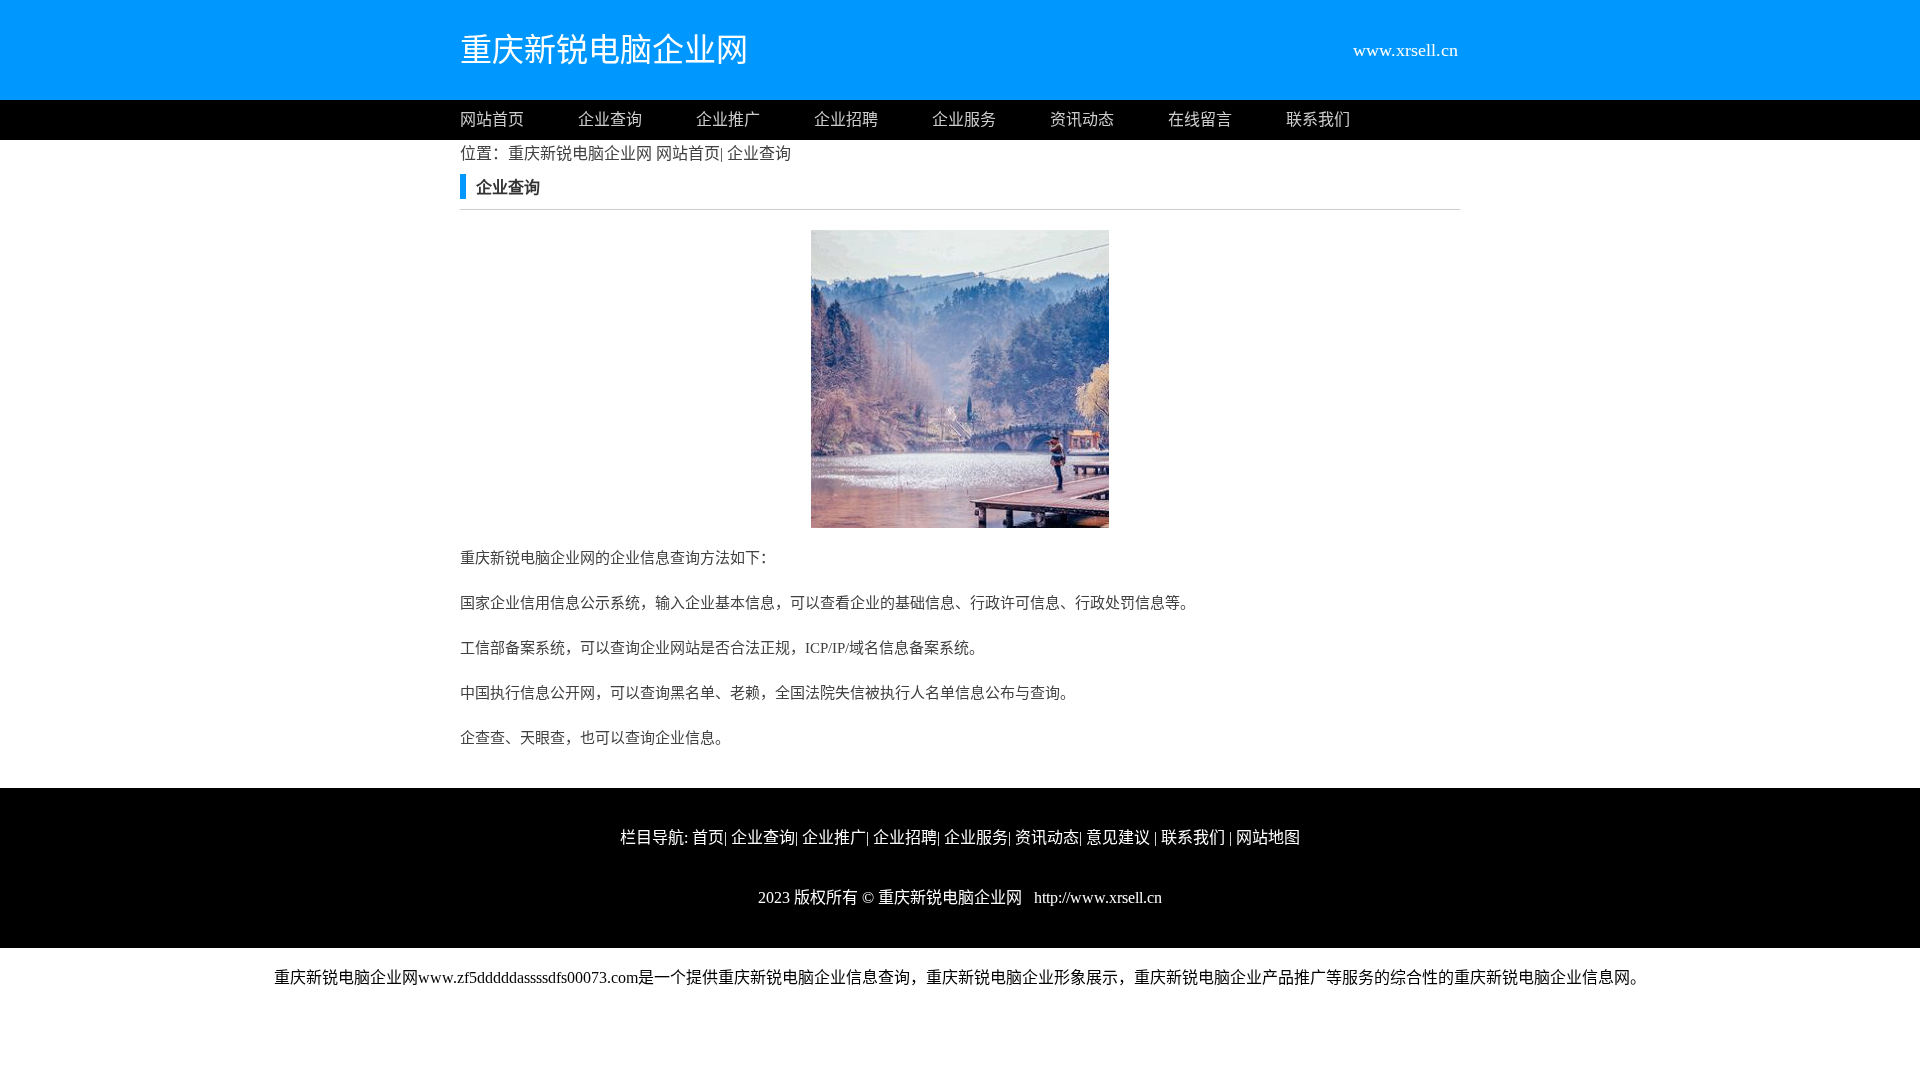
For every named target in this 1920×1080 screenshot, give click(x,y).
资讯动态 (1082, 119)
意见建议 (1118, 837)
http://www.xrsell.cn (1096, 897)
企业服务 (964, 119)
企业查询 (610, 119)
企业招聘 (846, 119)
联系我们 (1318, 119)
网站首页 (492, 119)
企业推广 (728, 119)
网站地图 (1268, 837)
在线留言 (1200, 119)
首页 (708, 837)
